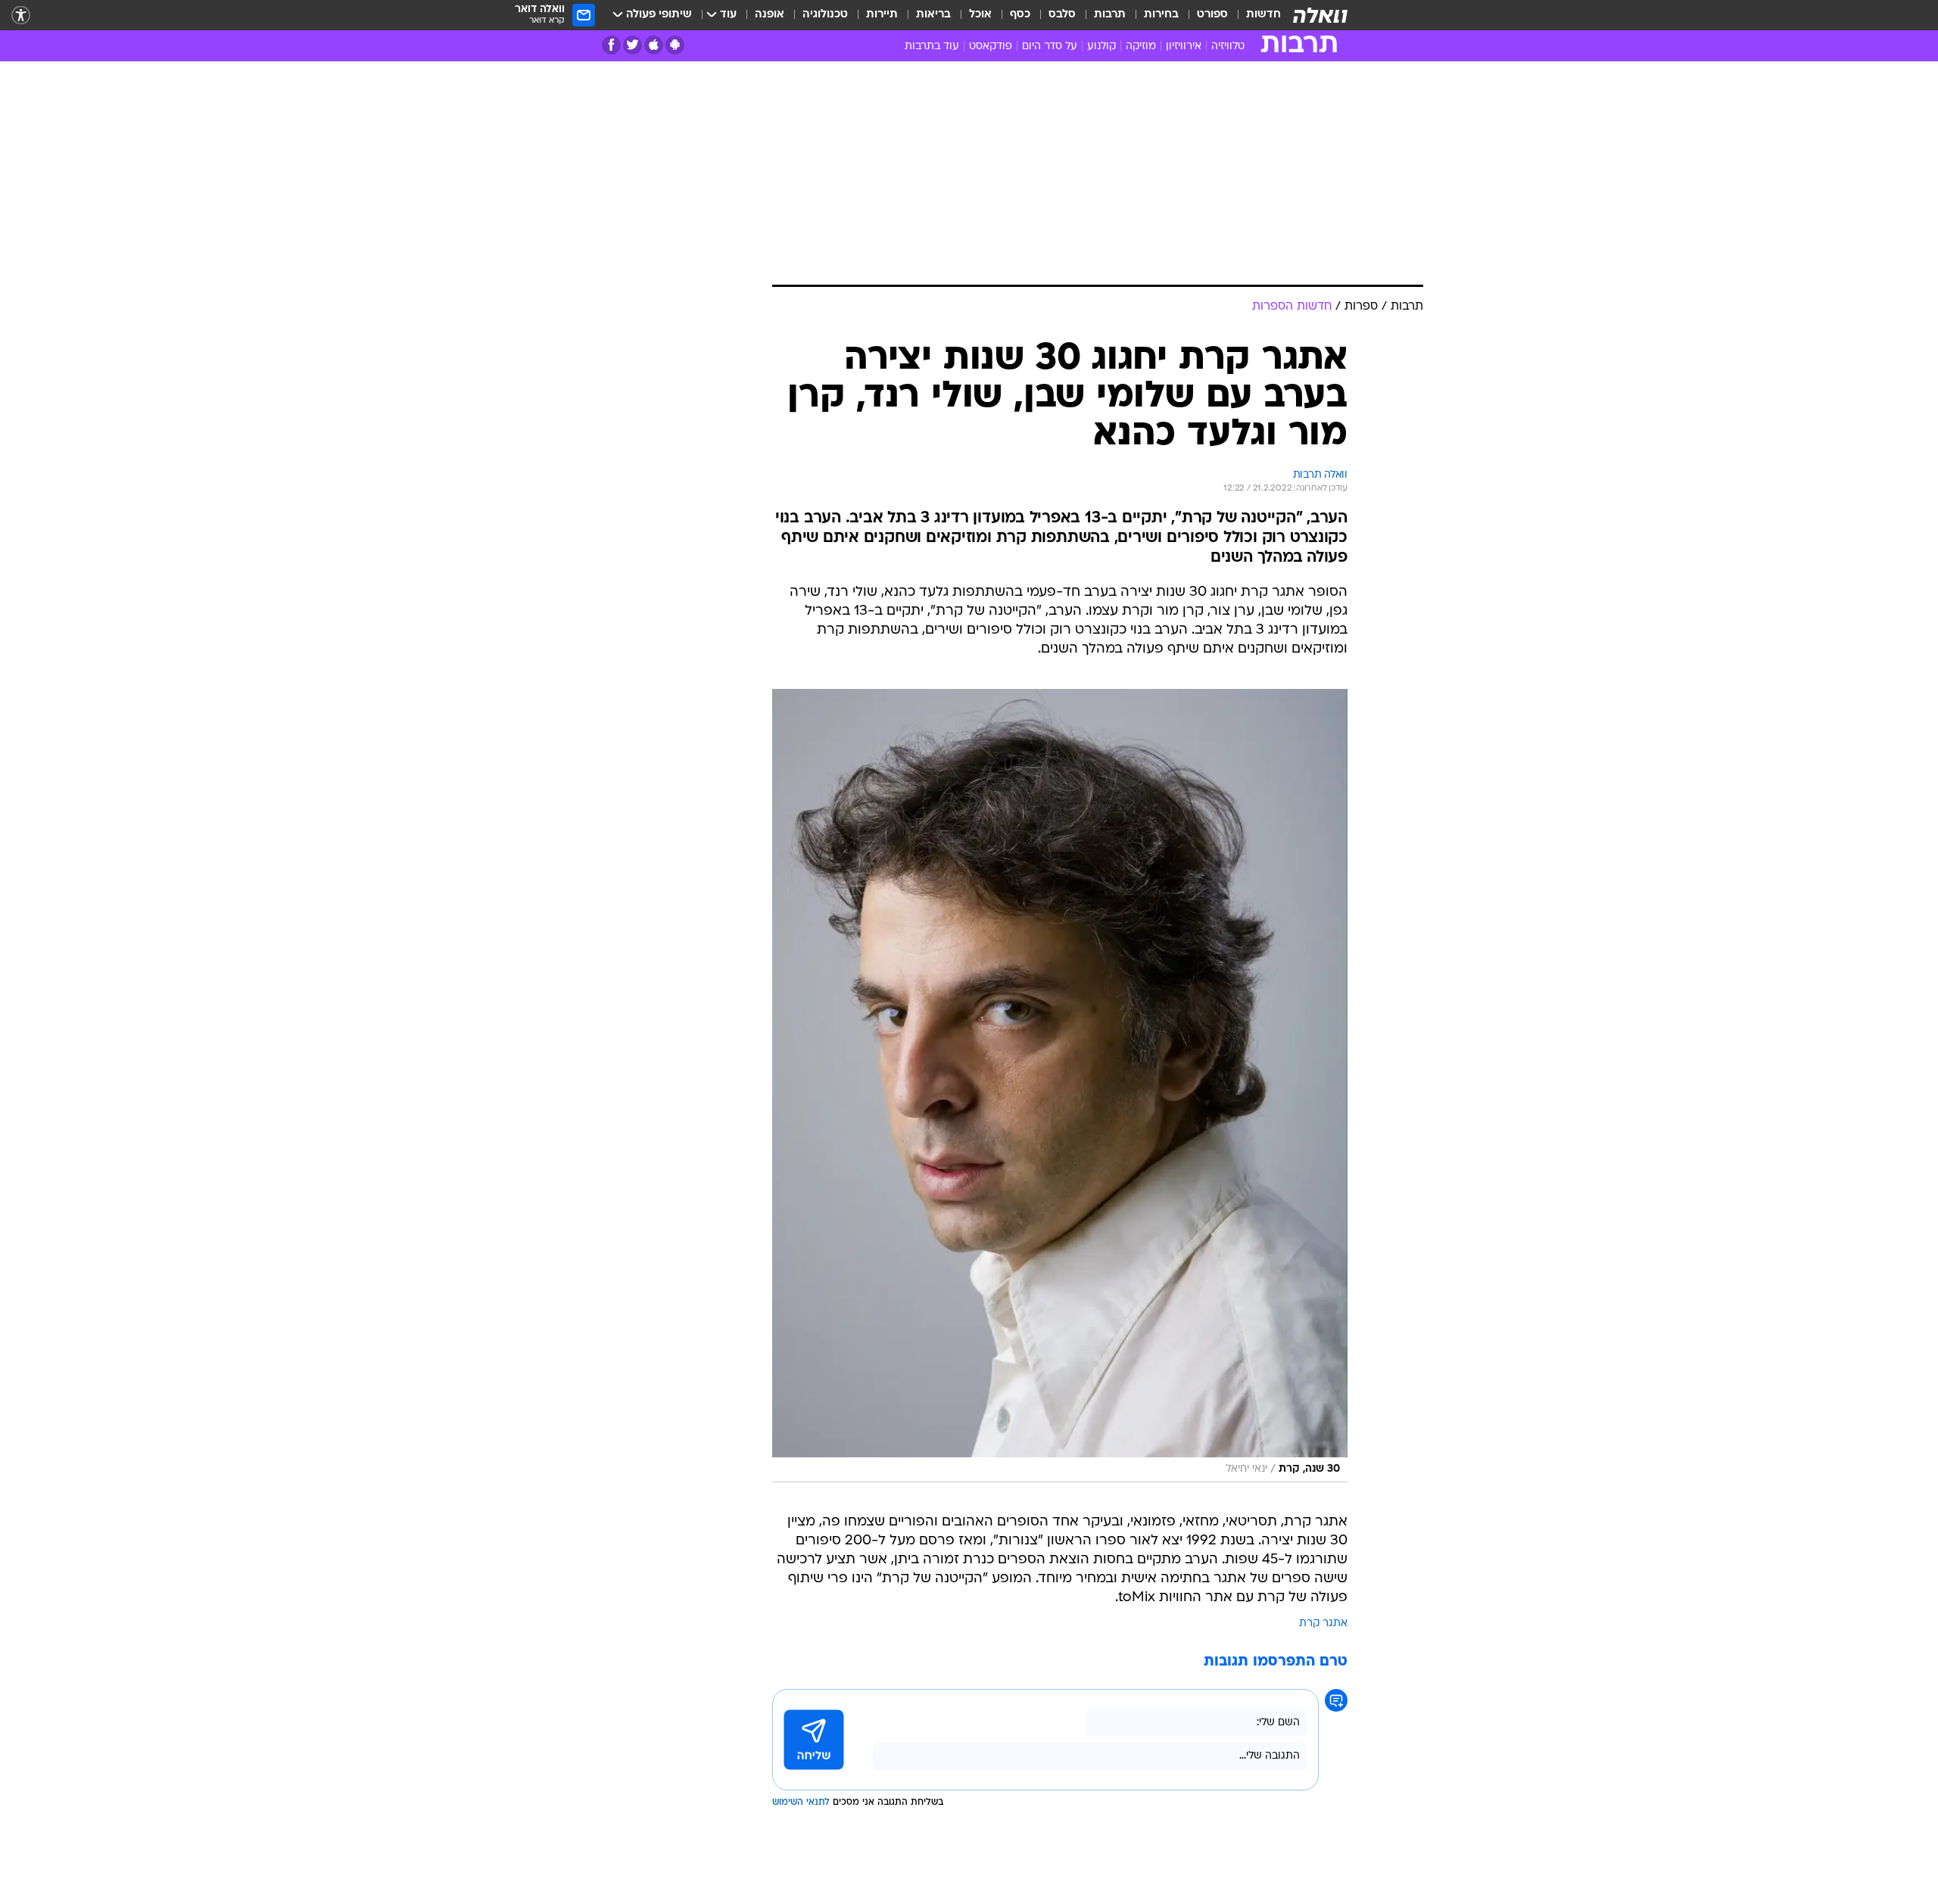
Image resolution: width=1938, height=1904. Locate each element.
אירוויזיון (1184, 47)
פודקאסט (991, 47)
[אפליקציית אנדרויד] (675, 45)
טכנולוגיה (825, 15)
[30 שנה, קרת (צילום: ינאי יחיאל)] (1060, 1086)
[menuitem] (1254, 15)
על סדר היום (1050, 47)
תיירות (882, 15)
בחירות (1161, 15)
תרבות (1110, 15)
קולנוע (1101, 47)
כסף (1020, 15)
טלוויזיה (1228, 47)
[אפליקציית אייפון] (654, 45)
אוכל (980, 15)
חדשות (1263, 15)
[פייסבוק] (611, 45)
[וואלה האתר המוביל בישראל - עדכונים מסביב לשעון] (1320, 15)
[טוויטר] (632, 45)
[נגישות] (21, 16)
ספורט (1212, 15)
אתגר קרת (1323, 1624)
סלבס (1062, 15)
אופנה (770, 15)
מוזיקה (1141, 47)
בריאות (933, 15)
